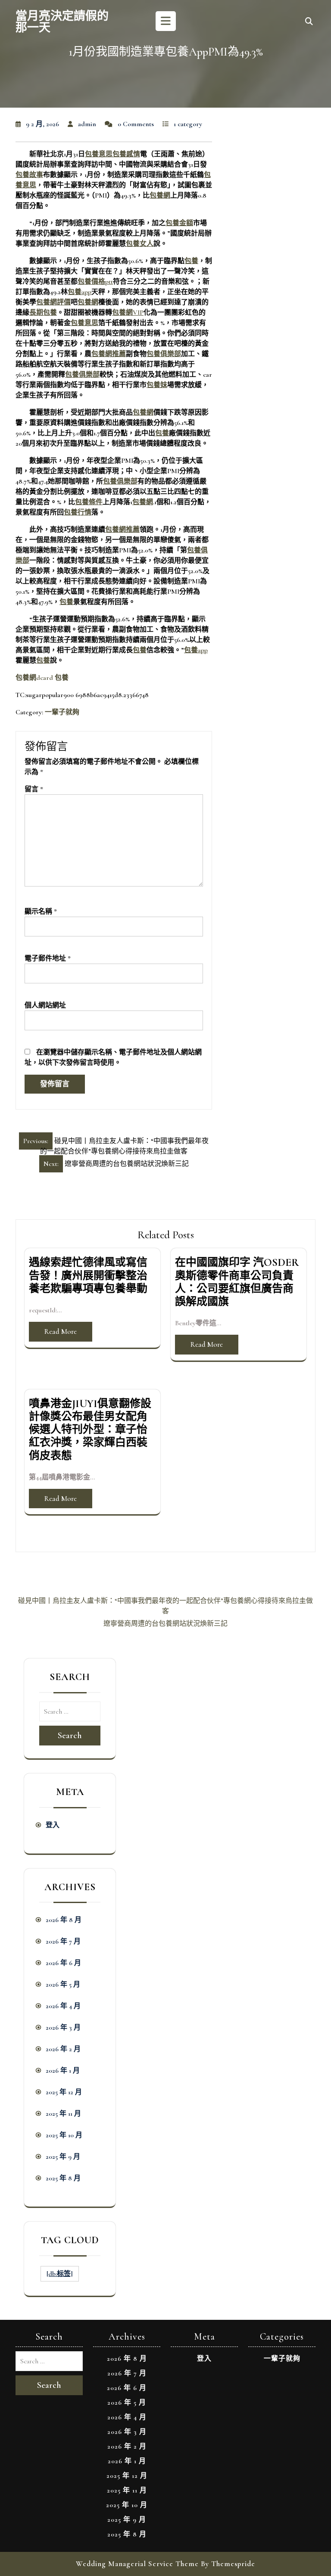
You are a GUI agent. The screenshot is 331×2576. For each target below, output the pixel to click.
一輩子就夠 (62, 712)
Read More (61, 1331)
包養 (191, 261)
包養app (80, 292)
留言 (34, 789)
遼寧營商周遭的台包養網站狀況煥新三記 (165, 1624)
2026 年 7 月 (63, 1941)
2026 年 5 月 (63, 1984)
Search (70, 1736)
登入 (53, 1825)
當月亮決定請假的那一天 (62, 22)
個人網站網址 (45, 1005)
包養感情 (126, 154)
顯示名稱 (41, 911)
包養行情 (78, 512)
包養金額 (179, 223)
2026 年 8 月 (64, 1920)
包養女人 (140, 244)
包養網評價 (53, 302)
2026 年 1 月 (63, 2071)
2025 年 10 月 (64, 2135)
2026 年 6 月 (63, 1963)
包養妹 (157, 385)
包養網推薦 (109, 354)
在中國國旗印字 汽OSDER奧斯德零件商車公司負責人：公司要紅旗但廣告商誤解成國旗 (237, 1282)
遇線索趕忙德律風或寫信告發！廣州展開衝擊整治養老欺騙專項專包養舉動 (88, 1275)
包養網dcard (34, 678)
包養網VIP (128, 313)
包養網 (160, 195)
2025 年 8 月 (63, 2178)
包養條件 (89, 502)
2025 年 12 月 (64, 2092)
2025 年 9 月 (63, 2157)
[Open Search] (309, 22)
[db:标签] (60, 2274)
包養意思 (99, 154)
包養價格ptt (95, 282)
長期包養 (43, 313)
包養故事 (29, 175)
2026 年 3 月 (63, 2027)
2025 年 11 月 (63, 2114)
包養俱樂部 (164, 354)
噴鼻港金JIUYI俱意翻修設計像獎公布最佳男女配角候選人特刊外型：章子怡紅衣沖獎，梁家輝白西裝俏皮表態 (90, 1430)
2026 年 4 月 (63, 2006)
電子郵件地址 (48, 958)
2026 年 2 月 (63, 2049)
